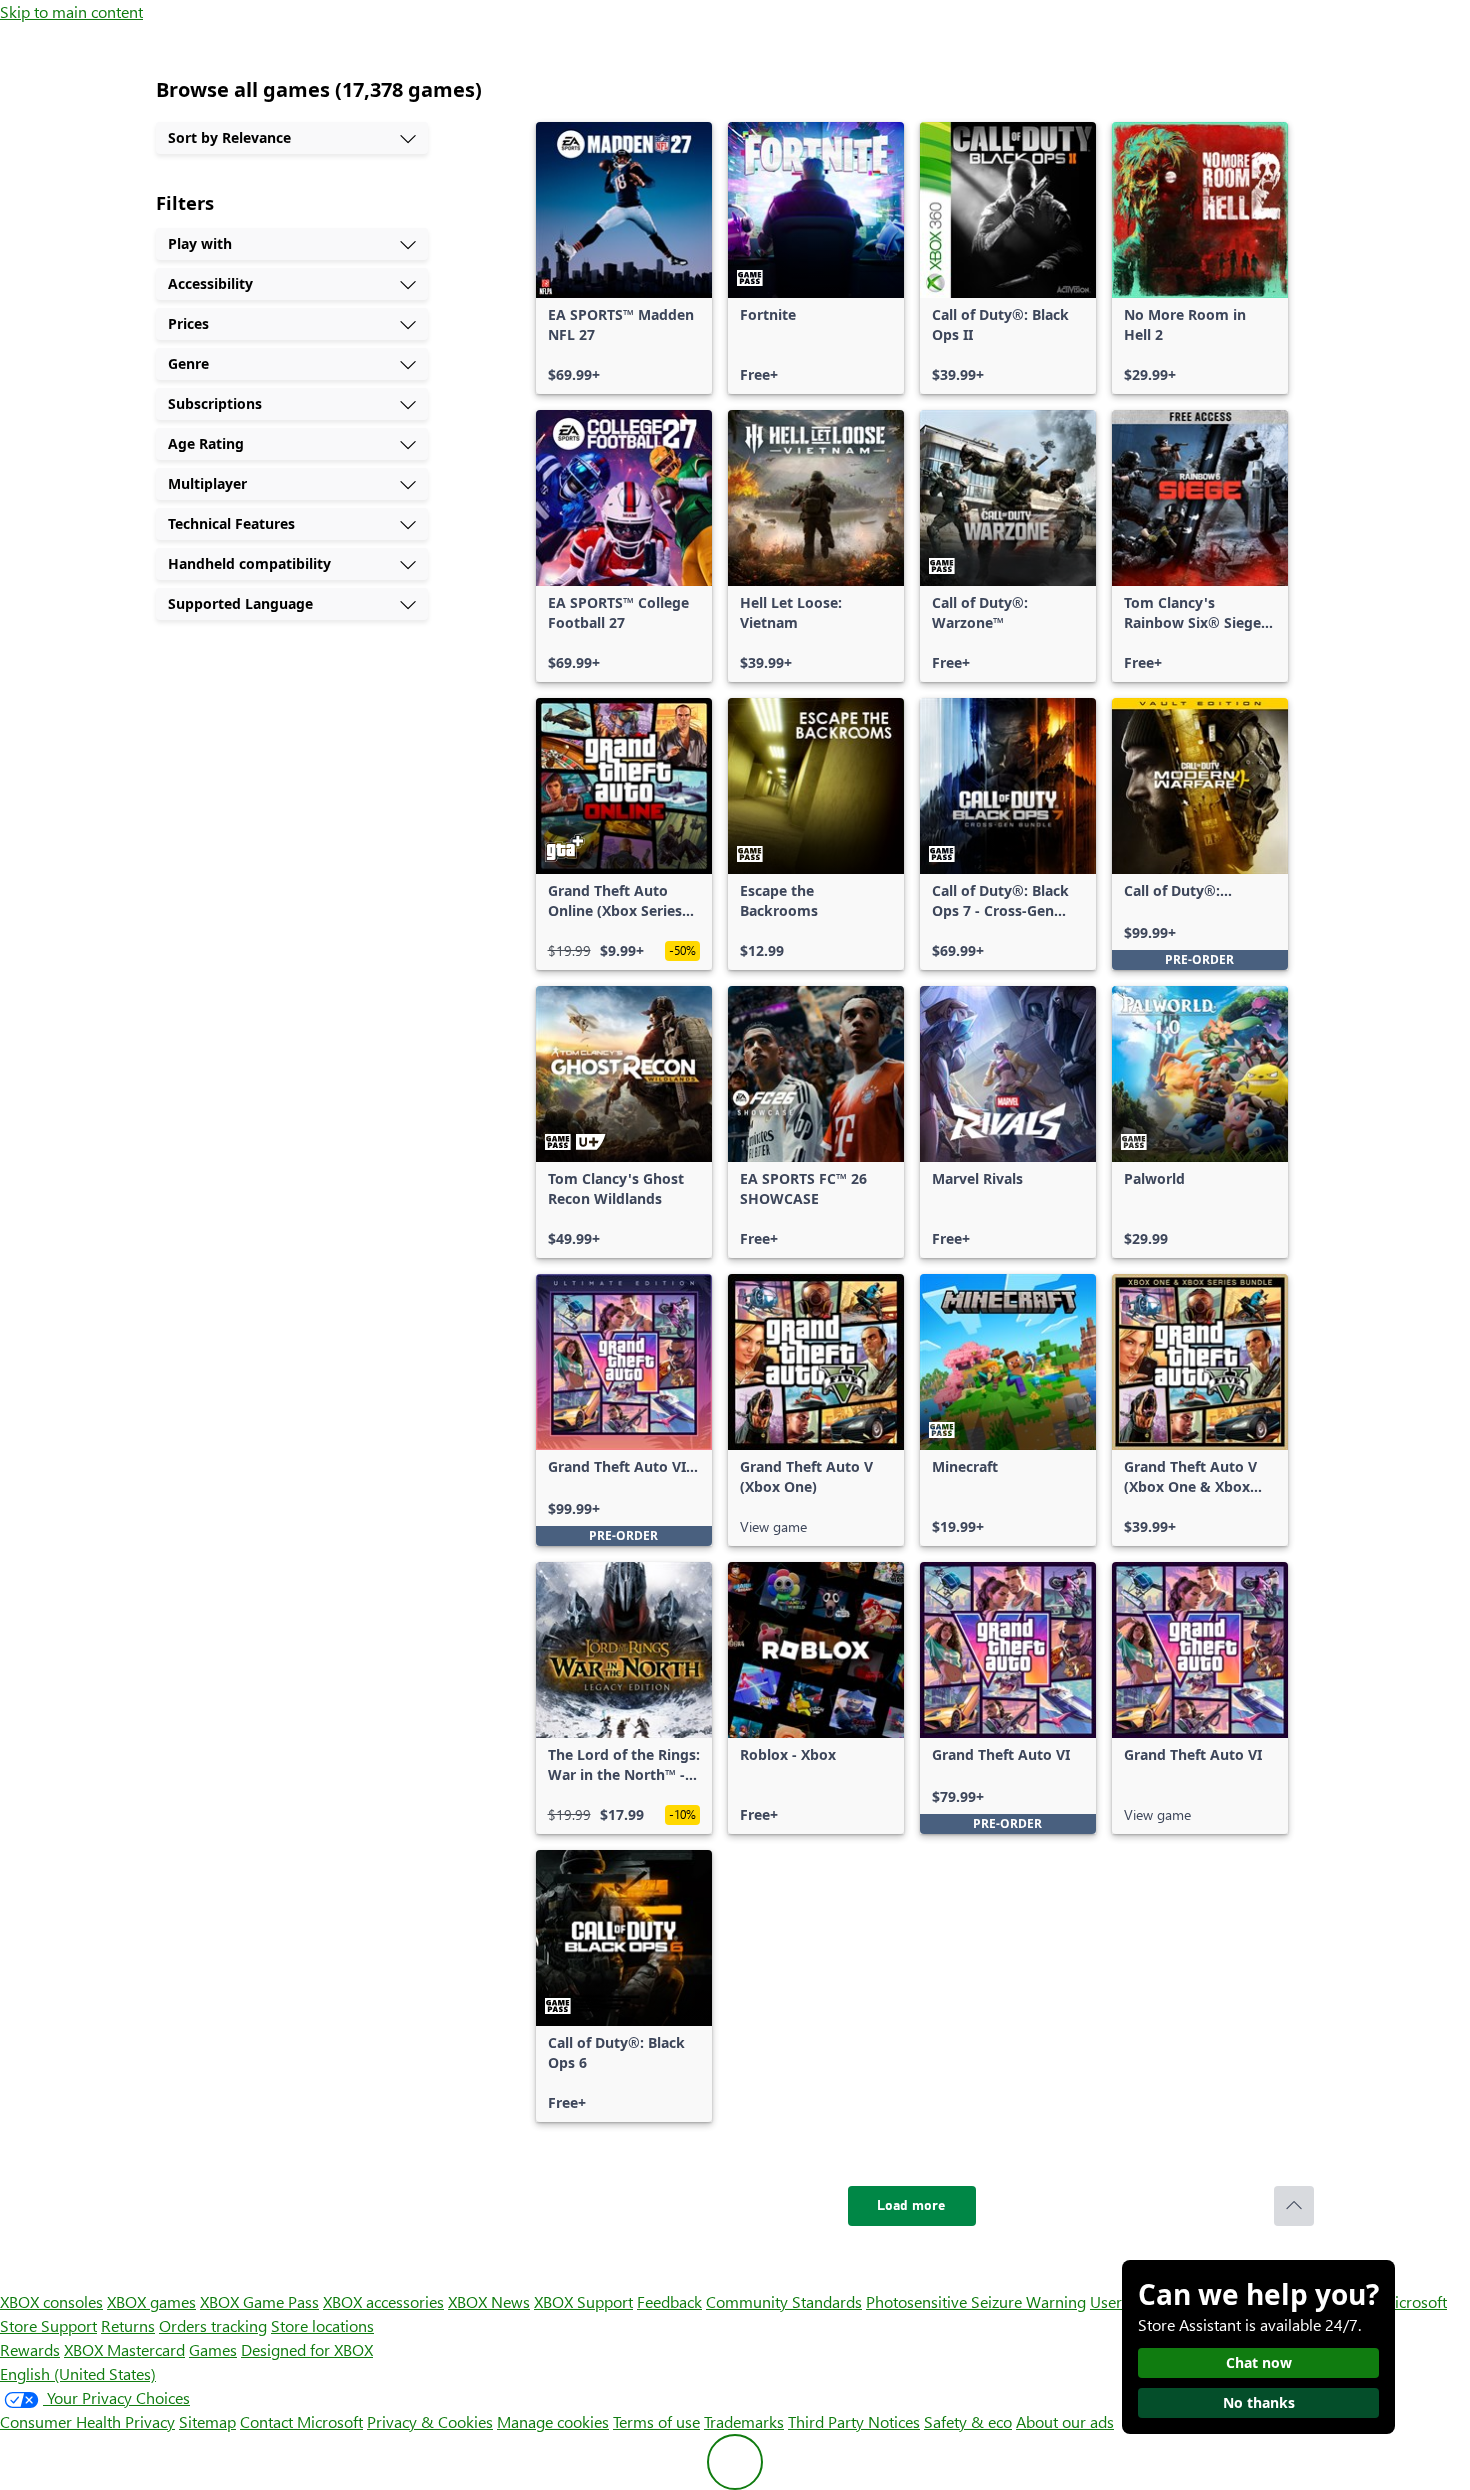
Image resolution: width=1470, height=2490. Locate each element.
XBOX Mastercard (124, 2349)
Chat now (1259, 2362)
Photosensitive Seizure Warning (976, 2301)
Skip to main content (71, 11)
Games (213, 2349)
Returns (128, 2325)
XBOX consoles (51, 2301)
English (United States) (78, 2373)
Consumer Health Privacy (87, 2421)
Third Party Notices (854, 2421)
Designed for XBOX (307, 2349)
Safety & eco (968, 2421)
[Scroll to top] (1294, 2206)
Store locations (322, 2325)
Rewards (30, 2349)
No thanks (1259, 2402)
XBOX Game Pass (259, 2301)
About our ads (1065, 2421)
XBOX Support (583, 2301)
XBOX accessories (383, 2301)
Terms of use (656, 2421)
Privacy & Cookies (430, 2421)
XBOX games (151, 2301)
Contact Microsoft (301, 2421)
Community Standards (784, 2301)
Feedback (669, 2301)
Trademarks (744, 2421)
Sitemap (207, 2421)
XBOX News (489, 2301)
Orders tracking (213, 2325)
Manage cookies (553, 2421)
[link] (624, 258)
